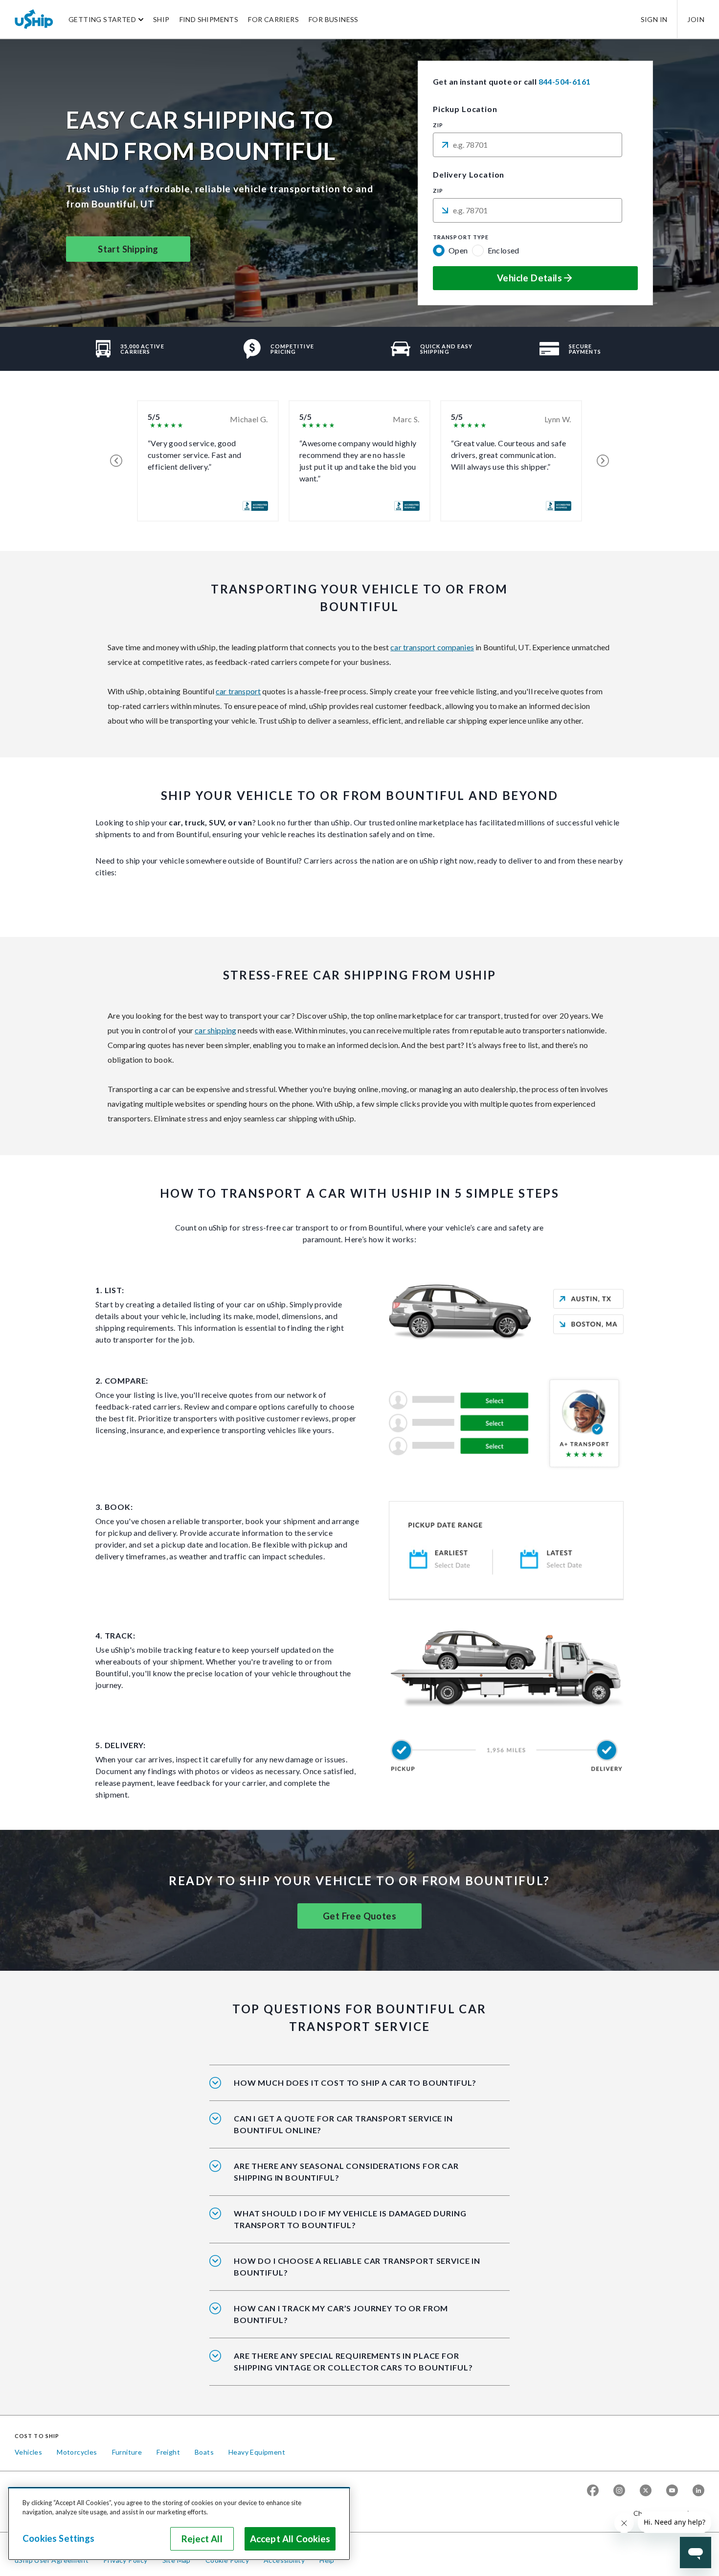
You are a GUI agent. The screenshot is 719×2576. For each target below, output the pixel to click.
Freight (168, 2452)
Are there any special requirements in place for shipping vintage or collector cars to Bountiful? (353, 2361)
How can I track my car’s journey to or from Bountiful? (341, 2314)
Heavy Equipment (257, 2452)
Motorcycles (77, 2452)
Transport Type (461, 237)
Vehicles (28, 2452)
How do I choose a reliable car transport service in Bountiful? (357, 2267)
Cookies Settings (58, 2538)
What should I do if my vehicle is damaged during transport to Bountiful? (350, 2219)
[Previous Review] (116, 461)
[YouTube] (672, 2490)
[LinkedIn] (698, 2490)
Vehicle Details (529, 278)
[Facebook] (593, 2490)
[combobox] (528, 145)
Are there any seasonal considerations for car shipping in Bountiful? (346, 2172)
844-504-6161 (565, 81)
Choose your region (665, 2513)
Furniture (127, 2452)
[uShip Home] (34, 19)
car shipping (215, 1030)
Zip (438, 125)
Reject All (202, 2539)
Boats (204, 2452)
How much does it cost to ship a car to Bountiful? (355, 2083)
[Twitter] (646, 2490)
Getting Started (102, 19)
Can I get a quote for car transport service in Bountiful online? (343, 2124)
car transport (238, 691)
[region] (179, 2524)
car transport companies (432, 647)
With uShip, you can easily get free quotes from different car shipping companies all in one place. (355, 2131)
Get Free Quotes (359, 1916)
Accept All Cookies (290, 2539)
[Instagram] (619, 2490)
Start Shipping (128, 249)
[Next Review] (603, 461)
